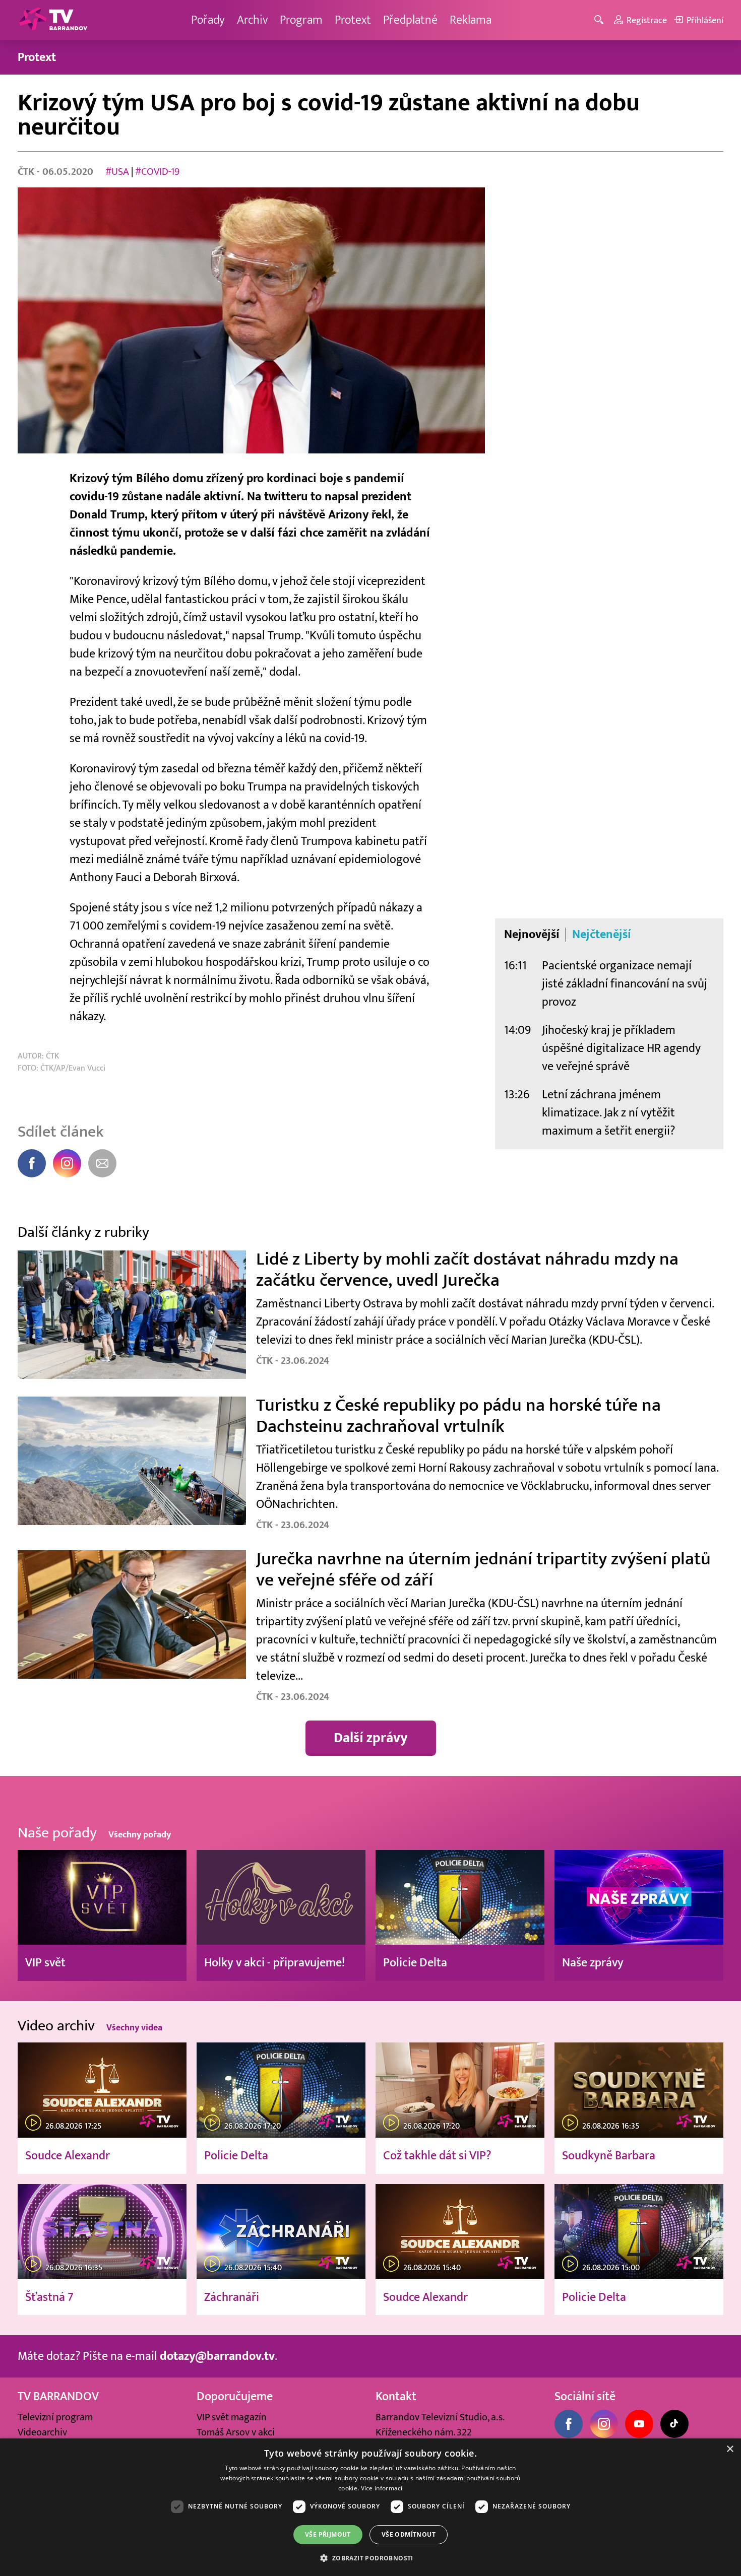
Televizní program (55, 2417)
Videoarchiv (42, 2432)
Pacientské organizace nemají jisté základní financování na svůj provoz (625, 984)
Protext (353, 20)
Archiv (252, 20)
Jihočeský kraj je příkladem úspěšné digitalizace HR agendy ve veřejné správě (621, 1048)
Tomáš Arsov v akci (236, 2432)
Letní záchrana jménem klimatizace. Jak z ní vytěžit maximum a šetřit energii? (608, 1113)
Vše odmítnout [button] (409, 2534)
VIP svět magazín (232, 2417)
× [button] (730, 2449)
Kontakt (396, 2396)
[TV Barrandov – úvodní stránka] (53, 20)
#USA (117, 172)
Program (301, 20)
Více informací (382, 2488)
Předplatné (410, 20)
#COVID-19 (157, 172)
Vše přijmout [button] (328, 2534)
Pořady (208, 20)
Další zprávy (371, 1738)
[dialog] (371, 2507)
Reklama (471, 20)
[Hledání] (601, 20)
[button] (370, 2558)
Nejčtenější (602, 935)
